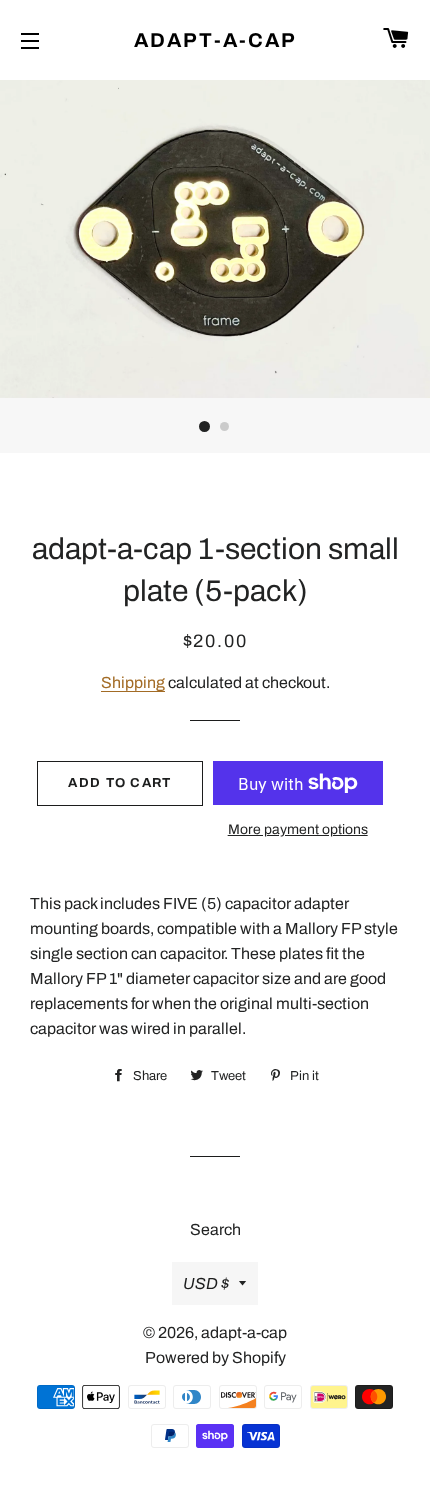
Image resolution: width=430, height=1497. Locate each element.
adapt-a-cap (215, 40)
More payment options (298, 829)
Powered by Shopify (215, 1357)
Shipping (133, 682)
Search (215, 1229)
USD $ (206, 1283)
